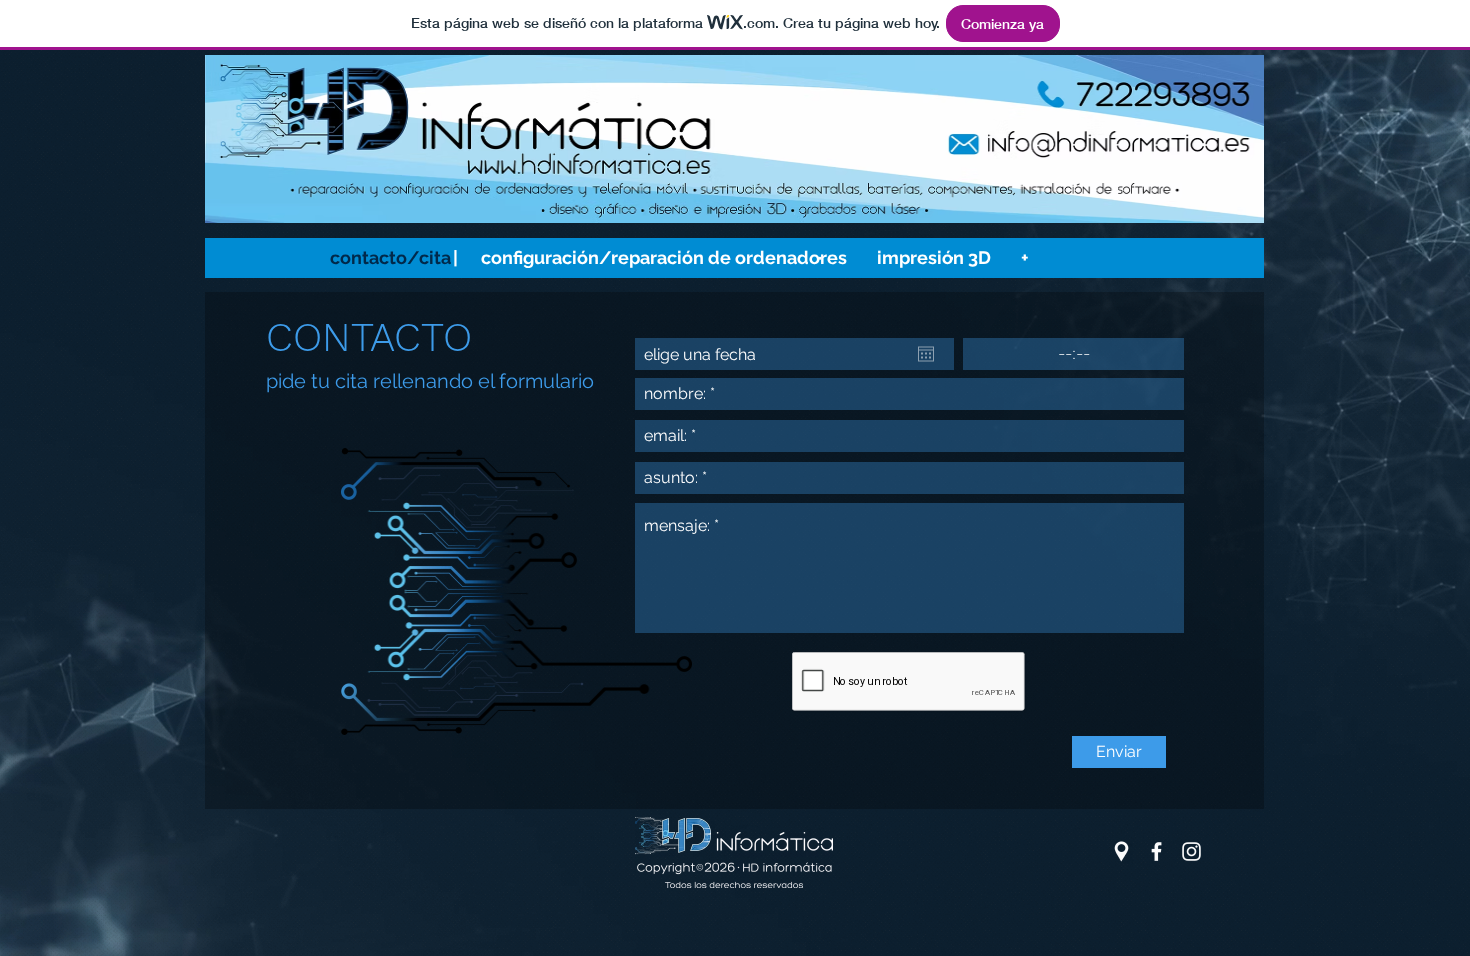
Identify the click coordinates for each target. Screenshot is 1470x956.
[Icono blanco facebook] (1156, 851)
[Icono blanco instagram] (1191, 851)
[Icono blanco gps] (1121, 851)
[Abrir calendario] (926, 354)
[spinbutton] (1073, 354)
